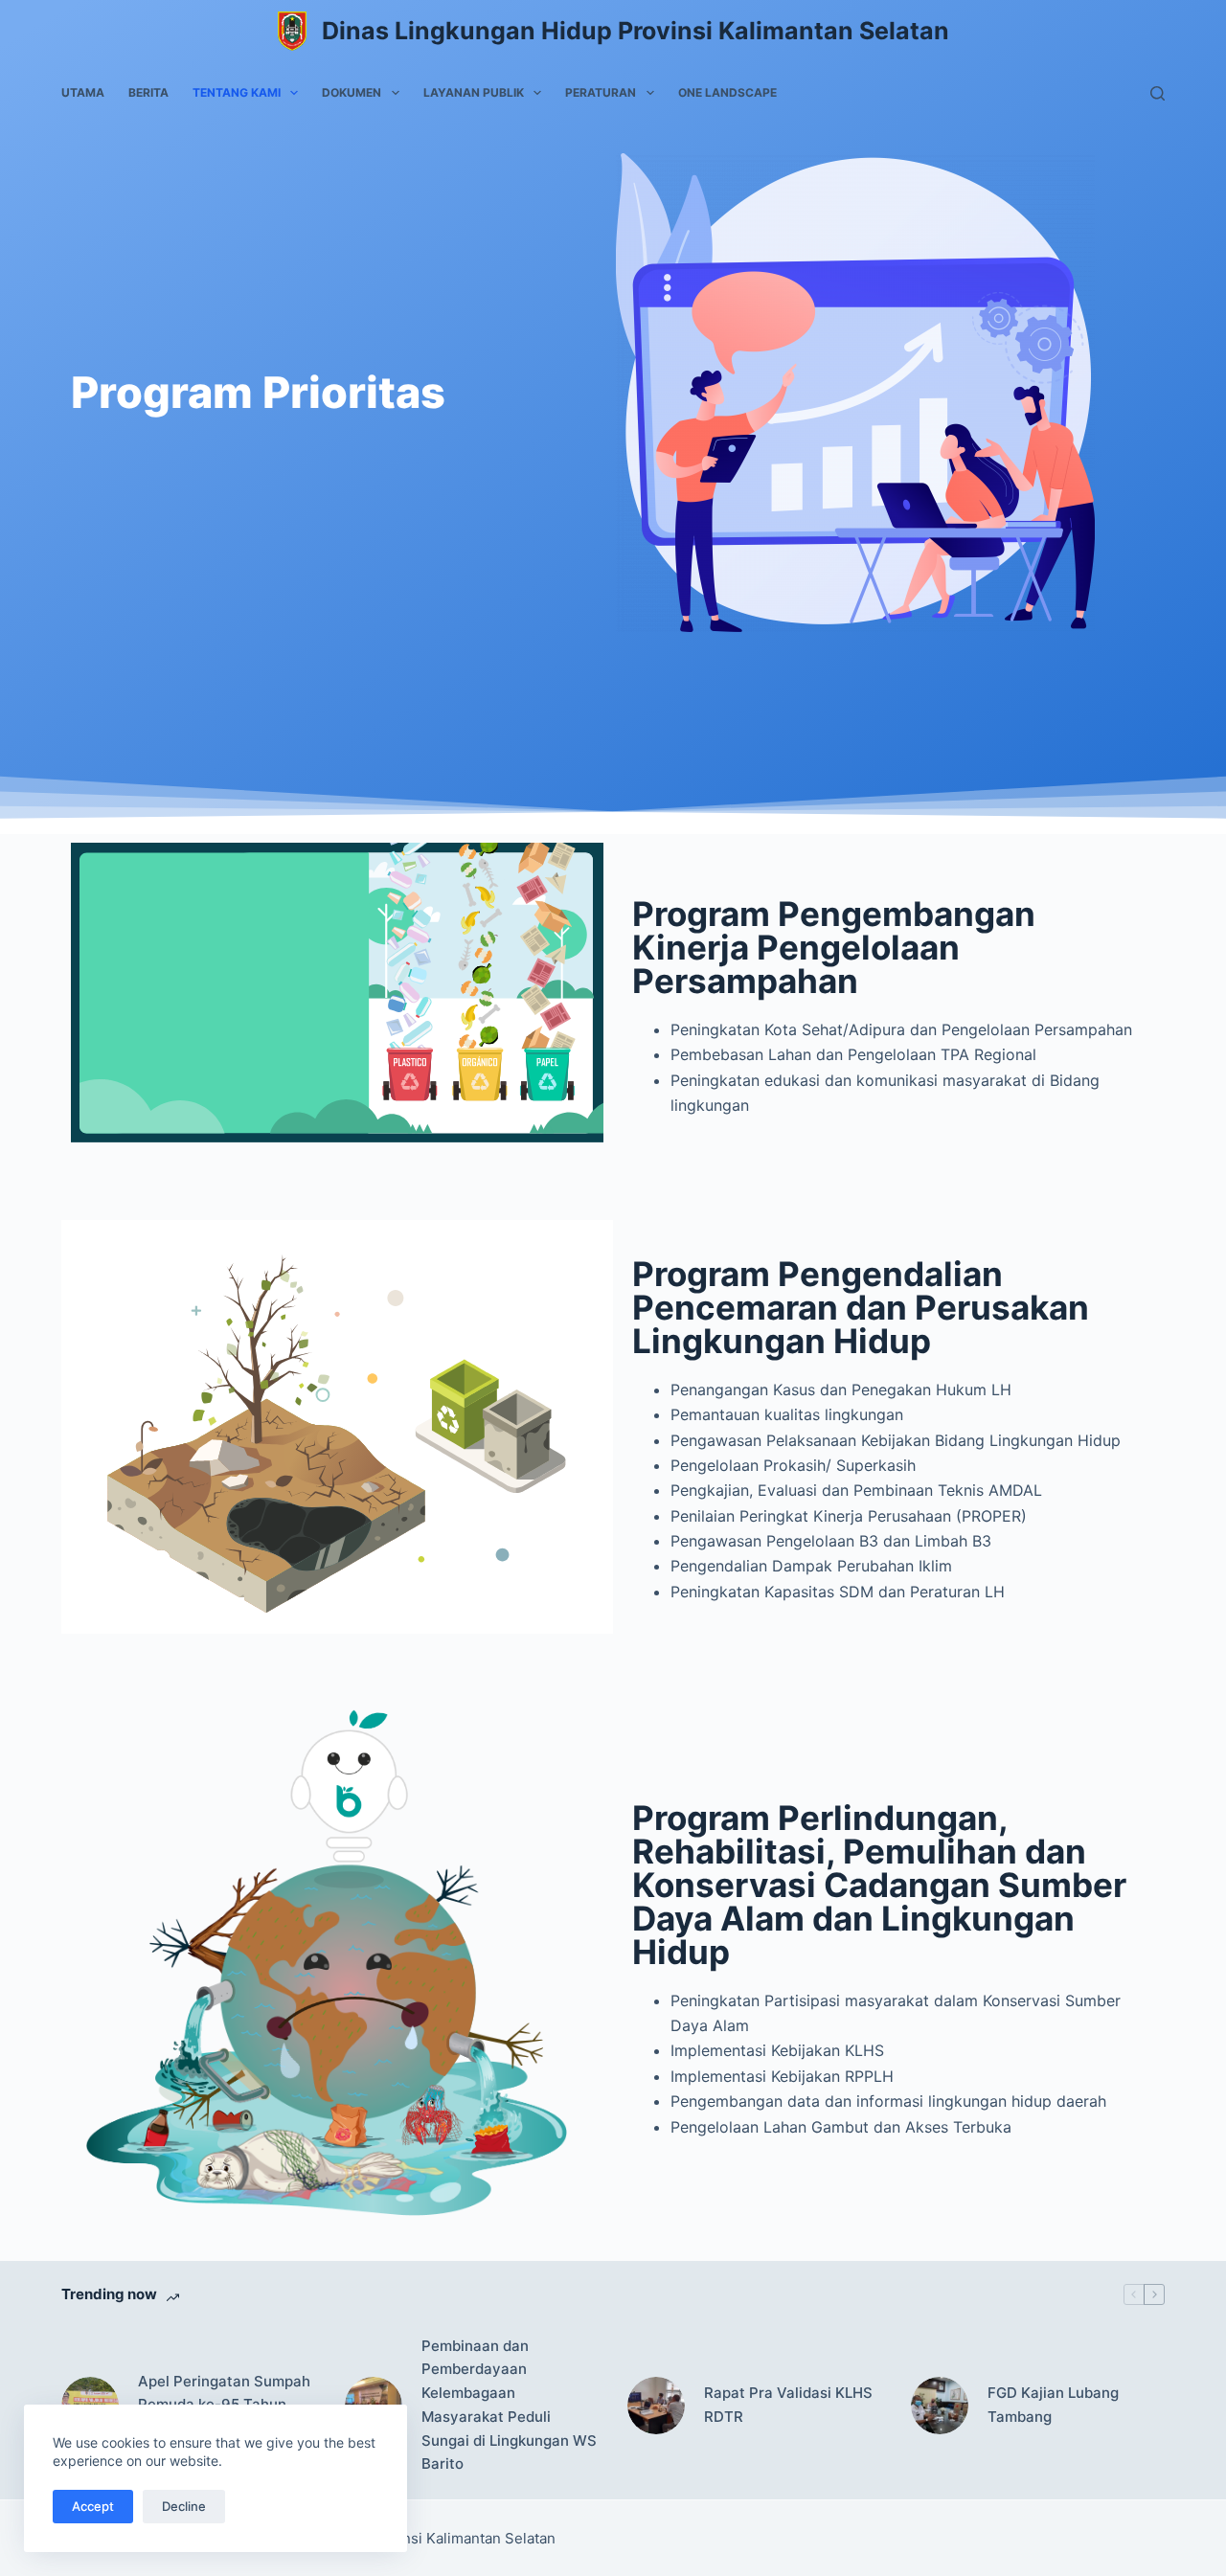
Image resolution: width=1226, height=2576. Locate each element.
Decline (184, 2506)
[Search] (1158, 93)
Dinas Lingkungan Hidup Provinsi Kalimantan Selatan (636, 31)
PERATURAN (601, 92)
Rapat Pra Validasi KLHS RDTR (788, 2405)
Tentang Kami (237, 92)
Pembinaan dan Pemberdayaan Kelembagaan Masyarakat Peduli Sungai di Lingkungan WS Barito (509, 2405)
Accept (93, 2506)
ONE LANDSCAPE (727, 92)
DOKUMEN (352, 92)
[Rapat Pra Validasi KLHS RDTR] (656, 2406)
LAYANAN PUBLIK (474, 92)
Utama (83, 92)
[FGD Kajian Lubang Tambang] (940, 2406)
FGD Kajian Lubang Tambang (1053, 2405)
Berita (148, 92)
